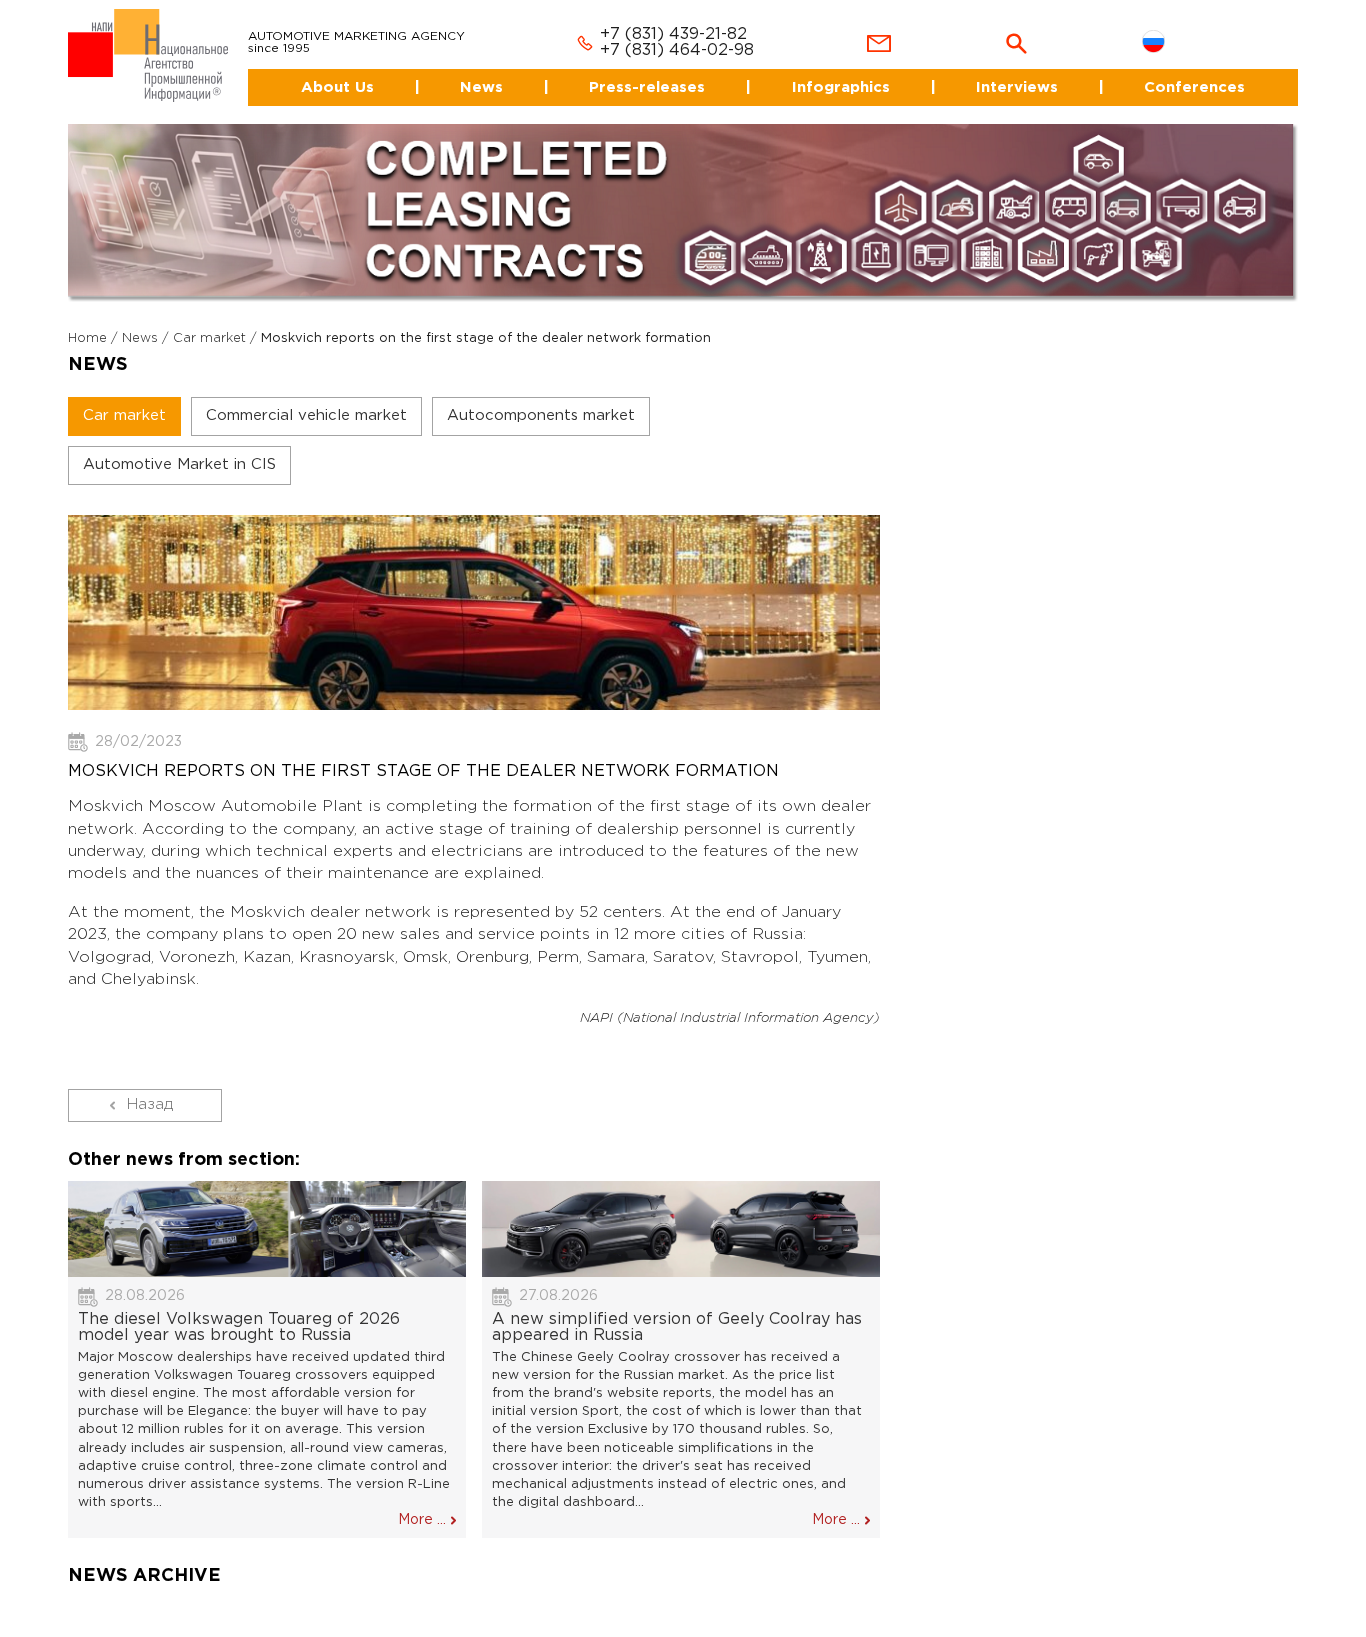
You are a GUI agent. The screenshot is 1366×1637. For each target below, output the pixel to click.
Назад (150, 1087)
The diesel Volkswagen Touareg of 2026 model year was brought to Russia (239, 1309)
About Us (307, 69)
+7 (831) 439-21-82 (649, 17)
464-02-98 (687, 33)
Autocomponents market (541, 398)
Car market (209, 321)
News (460, 69)
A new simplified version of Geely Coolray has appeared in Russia (677, 1309)
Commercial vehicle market (306, 398)
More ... (422, 1503)
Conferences (1195, 69)
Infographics (830, 69)
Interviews (1012, 69)
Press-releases (633, 69)
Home (87, 321)
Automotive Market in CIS (179, 447)
